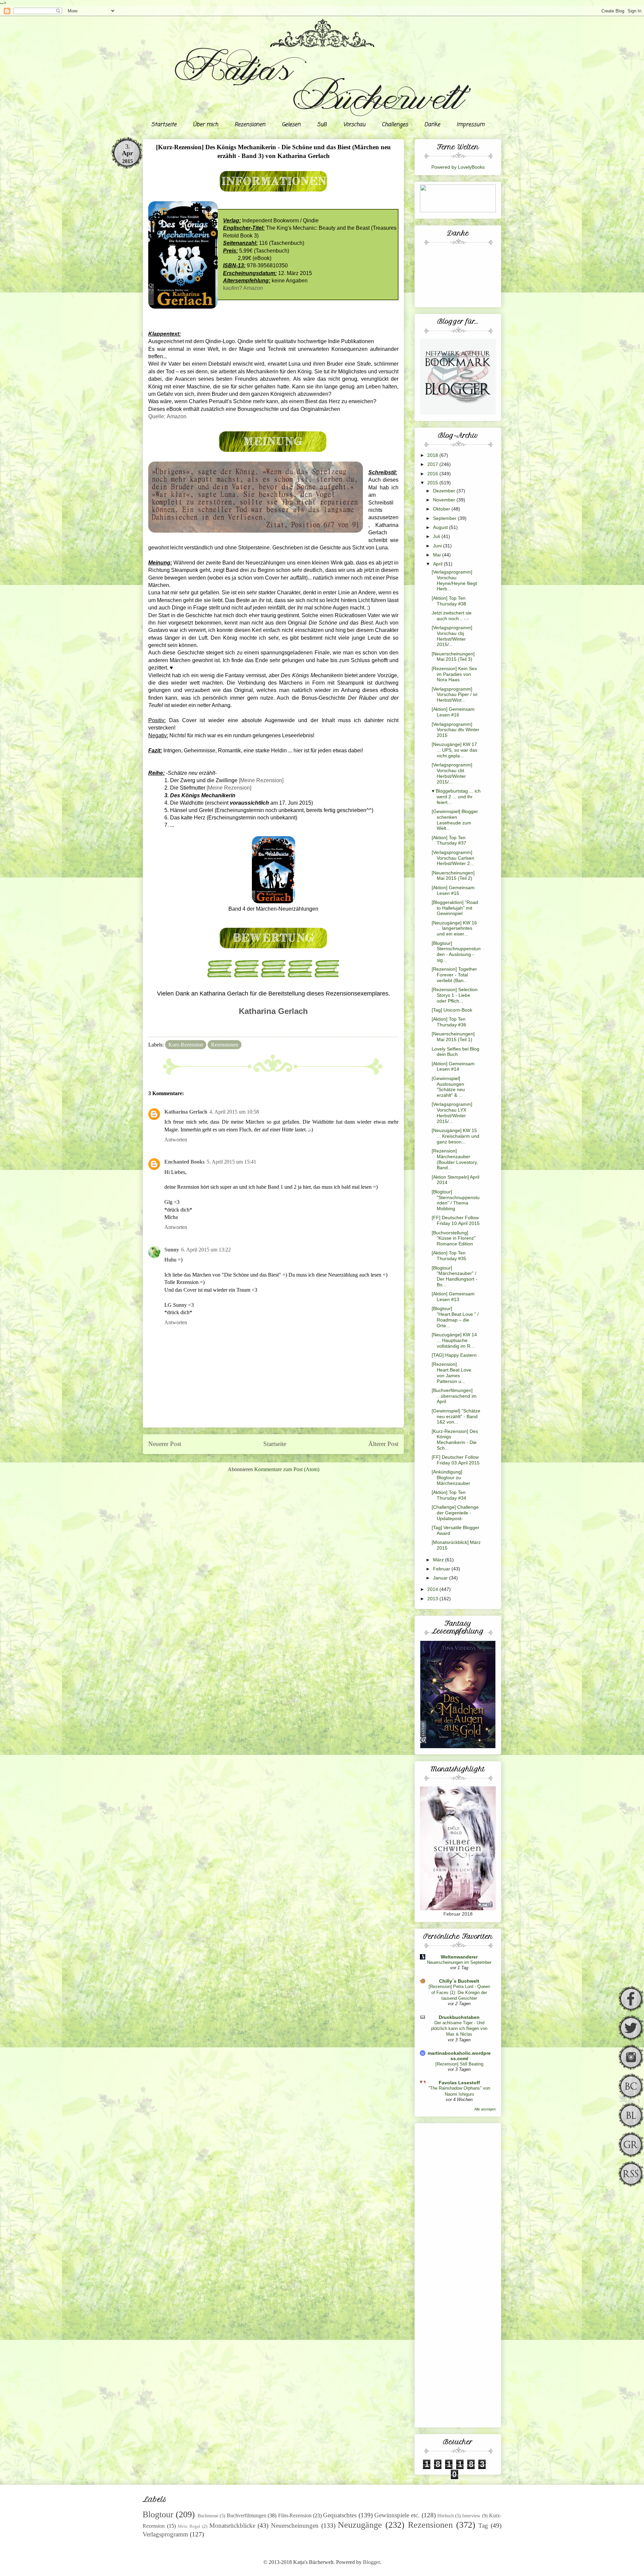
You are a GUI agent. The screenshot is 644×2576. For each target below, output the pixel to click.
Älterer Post (383, 1444)
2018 (433, 455)
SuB (322, 125)
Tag (483, 2526)
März (439, 1560)
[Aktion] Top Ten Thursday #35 (449, 1256)
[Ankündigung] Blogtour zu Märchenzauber (451, 1478)
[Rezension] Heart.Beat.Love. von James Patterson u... (452, 1373)
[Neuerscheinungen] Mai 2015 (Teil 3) (453, 657)
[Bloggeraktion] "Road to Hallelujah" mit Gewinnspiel (455, 908)
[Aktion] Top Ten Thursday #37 (449, 840)
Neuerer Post (165, 1444)
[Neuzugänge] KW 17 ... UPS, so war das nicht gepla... (454, 750)
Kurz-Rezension (186, 1045)
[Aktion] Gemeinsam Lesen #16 (453, 712)
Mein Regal (189, 2526)
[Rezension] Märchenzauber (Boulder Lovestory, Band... (455, 1159)
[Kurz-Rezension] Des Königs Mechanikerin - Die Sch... (455, 1440)
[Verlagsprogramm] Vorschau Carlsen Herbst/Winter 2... (453, 858)
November (445, 500)
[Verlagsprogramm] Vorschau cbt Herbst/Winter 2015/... (452, 773)
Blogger (371, 2562)
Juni (438, 546)
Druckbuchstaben (459, 2017)
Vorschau (354, 125)
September (445, 518)
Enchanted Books (184, 1162)
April (438, 564)
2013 (433, 1599)
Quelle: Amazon (167, 416)
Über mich (205, 125)
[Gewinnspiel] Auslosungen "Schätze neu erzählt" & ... (448, 1087)
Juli (437, 536)
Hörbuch (446, 2516)
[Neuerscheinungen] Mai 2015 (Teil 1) (453, 1037)
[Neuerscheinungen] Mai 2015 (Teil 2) (453, 876)
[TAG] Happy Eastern (454, 1355)
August (441, 527)
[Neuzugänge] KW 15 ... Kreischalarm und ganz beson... (455, 1136)
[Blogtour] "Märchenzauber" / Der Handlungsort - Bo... (454, 1276)
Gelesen (291, 125)
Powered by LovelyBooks (458, 167)
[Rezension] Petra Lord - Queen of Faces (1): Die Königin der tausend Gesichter (459, 1992)
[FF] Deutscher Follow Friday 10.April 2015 (456, 1220)
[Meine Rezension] (261, 780)
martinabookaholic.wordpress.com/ (459, 2056)
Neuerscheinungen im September (459, 1962)
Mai (438, 555)
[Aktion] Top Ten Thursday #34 (449, 1495)
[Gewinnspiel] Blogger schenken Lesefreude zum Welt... (455, 820)
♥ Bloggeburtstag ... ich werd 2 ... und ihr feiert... (456, 797)
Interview (471, 2516)
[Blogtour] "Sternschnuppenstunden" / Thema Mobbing (456, 1200)
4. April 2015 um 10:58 (234, 1112)
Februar (442, 1569)
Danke (432, 125)
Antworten (176, 1140)
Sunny (172, 1250)
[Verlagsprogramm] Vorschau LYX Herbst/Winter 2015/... (452, 1113)
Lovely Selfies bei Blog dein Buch (455, 1052)
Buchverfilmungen (247, 2515)
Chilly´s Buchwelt (459, 1981)
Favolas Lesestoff (459, 2083)
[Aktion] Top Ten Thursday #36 (449, 1022)
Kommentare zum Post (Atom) (287, 1469)
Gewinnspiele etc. (397, 2515)
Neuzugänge (360, 2525)
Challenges (395, 125)
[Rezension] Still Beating (459, 2064)
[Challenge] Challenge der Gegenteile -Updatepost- (455, 1513)
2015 (433, 483)
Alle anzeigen (485, 2109)
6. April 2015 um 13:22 (206, 1250)
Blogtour (158, 2514)
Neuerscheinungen (295, 2526)
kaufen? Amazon (243, 288)
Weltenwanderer (459, 1957)
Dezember (445, 491)
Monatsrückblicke (232, 2526)
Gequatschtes (340, 2515)
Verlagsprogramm (165, 2534)
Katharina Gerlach (186, 1112)
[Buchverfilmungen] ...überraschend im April (454, 1396)
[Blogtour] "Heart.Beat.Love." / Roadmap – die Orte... (455, 1317)
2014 (433, 1589)
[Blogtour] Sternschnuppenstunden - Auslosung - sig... (456, 952)
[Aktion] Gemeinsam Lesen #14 (453, 1066)
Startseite (164, 125)
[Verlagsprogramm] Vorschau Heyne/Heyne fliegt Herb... (454, 580)
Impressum (470, 125)
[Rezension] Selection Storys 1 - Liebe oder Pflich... (455, 995)
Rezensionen (250, 125)
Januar (441, 1578)
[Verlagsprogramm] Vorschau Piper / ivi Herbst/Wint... (454, 695)
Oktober (442, 509)
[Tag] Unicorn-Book (452, 1010)
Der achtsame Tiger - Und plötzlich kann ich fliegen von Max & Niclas (459, 2029)
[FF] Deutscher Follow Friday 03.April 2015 (456, 1460)
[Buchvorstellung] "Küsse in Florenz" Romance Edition (454, 1238)
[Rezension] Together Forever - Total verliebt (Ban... (454, 975)
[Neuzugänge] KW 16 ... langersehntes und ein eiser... (454, 928)
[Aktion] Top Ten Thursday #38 (449, 601)
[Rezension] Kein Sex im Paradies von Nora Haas (454, 674)
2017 (433, 464)
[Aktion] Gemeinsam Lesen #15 (453, 890)
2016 (433, 474)
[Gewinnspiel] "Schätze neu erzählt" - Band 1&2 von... (456, 1416)
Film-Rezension (295, 2515)
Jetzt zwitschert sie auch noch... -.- (452, 616)
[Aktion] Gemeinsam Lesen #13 (453, 1297)
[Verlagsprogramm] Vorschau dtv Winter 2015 (455, 730)
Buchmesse (208, 2516)
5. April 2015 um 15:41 (231, 1162)
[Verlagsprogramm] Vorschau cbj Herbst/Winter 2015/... (452, 636)
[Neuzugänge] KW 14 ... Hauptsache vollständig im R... (454, 1340)
